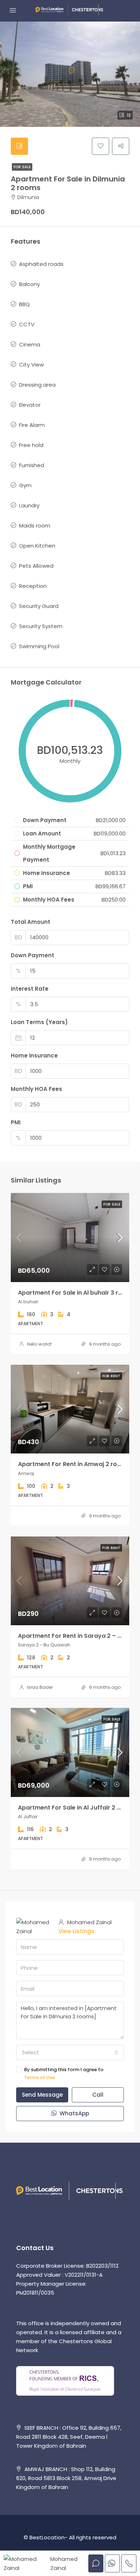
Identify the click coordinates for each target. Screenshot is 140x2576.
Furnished (32, 465)
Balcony (29, 284)
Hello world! (39, 1344)
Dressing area (37, 385)
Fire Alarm (32, 425)
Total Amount (31, 922)
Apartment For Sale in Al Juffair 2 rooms (77, 1808)
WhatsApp (74, 2113)
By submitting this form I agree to (64, 2073)
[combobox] (70, 2052)
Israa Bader (40, 1687)
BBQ (24, 304)
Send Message (42, 2095)
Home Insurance (34, 1056)
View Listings (76, 1931)
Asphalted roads (41, 264)
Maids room (35, 526)
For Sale (22, 167)
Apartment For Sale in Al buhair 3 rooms (76, 1293)
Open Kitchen (37, 546)
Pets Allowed (36, 566)
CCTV (27, 324)
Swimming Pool (39, 646)
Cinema (30, 344)
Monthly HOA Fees (36, 1089)
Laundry (29, 505)
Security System (41, 626)
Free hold (31, 445)
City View (31, 365)
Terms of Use (39, 2077)
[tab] (19, 146)
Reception (33, 586)
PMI (16, 1122)
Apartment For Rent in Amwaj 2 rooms (74, 1464)
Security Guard (39, 606)
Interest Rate (30, 989)
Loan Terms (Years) (39, 1022)
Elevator (30, 405)
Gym (25, 485)
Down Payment (32, 955)
